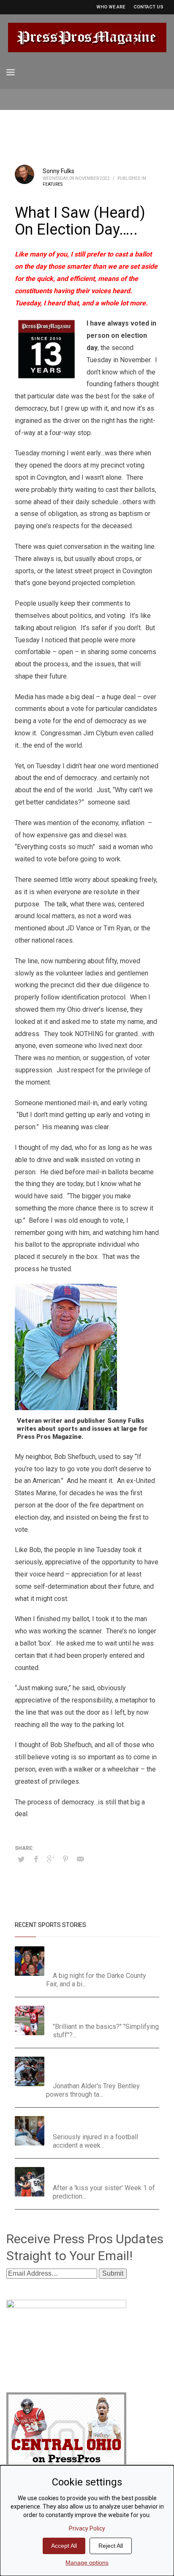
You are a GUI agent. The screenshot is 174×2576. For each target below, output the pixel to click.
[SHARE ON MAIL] (80, 1859)
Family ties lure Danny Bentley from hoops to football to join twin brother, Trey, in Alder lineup (102, 2067)
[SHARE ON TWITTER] (21, 1860)
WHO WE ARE (111, 7)
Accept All (64, 2546)
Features (53, 184)
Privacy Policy (87, 2528)
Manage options (87, 2563)
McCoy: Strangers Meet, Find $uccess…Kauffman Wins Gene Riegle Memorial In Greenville (106, 1957)
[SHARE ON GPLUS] (51, 1859)
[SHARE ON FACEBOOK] (36, 1859)
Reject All (111, 2546)
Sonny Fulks (58, 171)
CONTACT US (148, 7)
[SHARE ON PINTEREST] (65, 1859)
